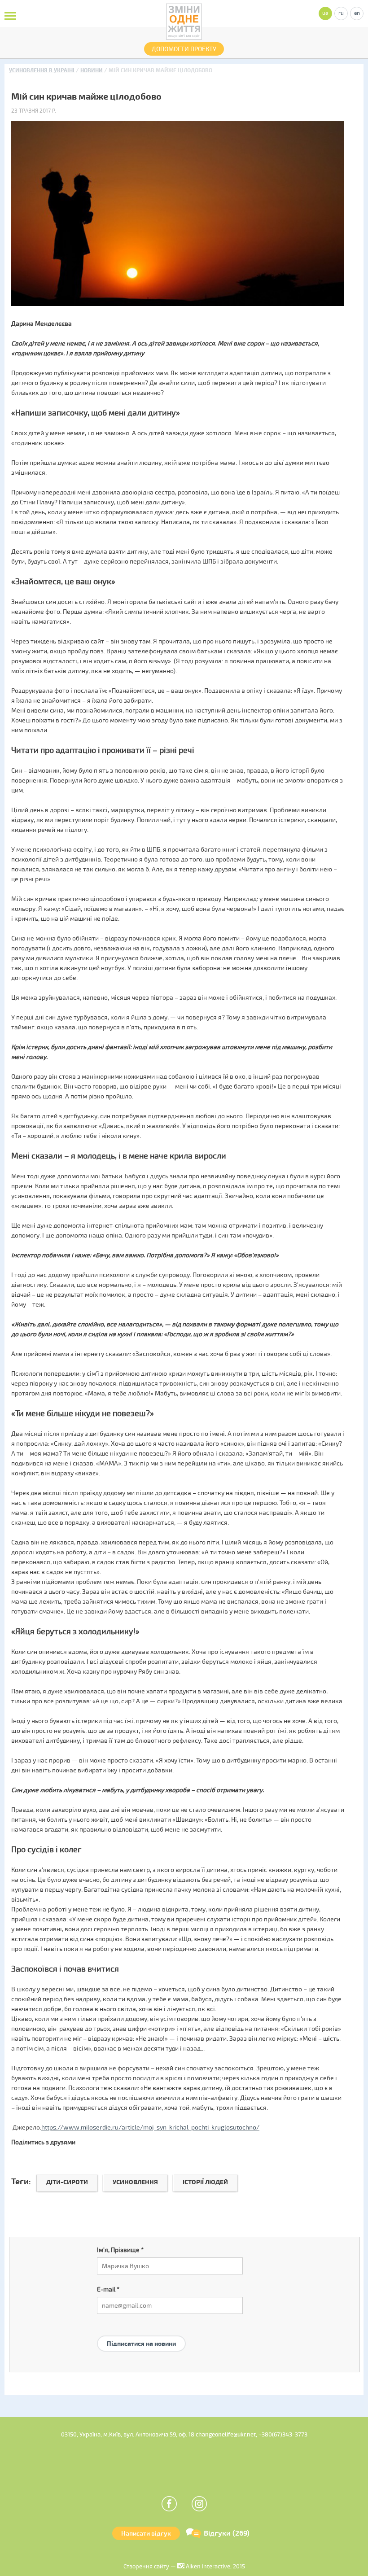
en (357, 13)
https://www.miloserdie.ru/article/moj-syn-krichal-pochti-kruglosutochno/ (150, 2128)
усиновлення (135, 2182)
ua (325, 13)
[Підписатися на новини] (141, 2333)
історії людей (205, 2182)
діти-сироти (67, 2182)
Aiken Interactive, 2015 (215, 2567)
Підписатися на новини (141, 2344)
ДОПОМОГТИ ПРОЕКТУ (184, 49)
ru (341, 13)
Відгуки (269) (227, 2533)
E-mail (108, 2290)
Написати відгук (146, 2534)
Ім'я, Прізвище (120, 2250)
